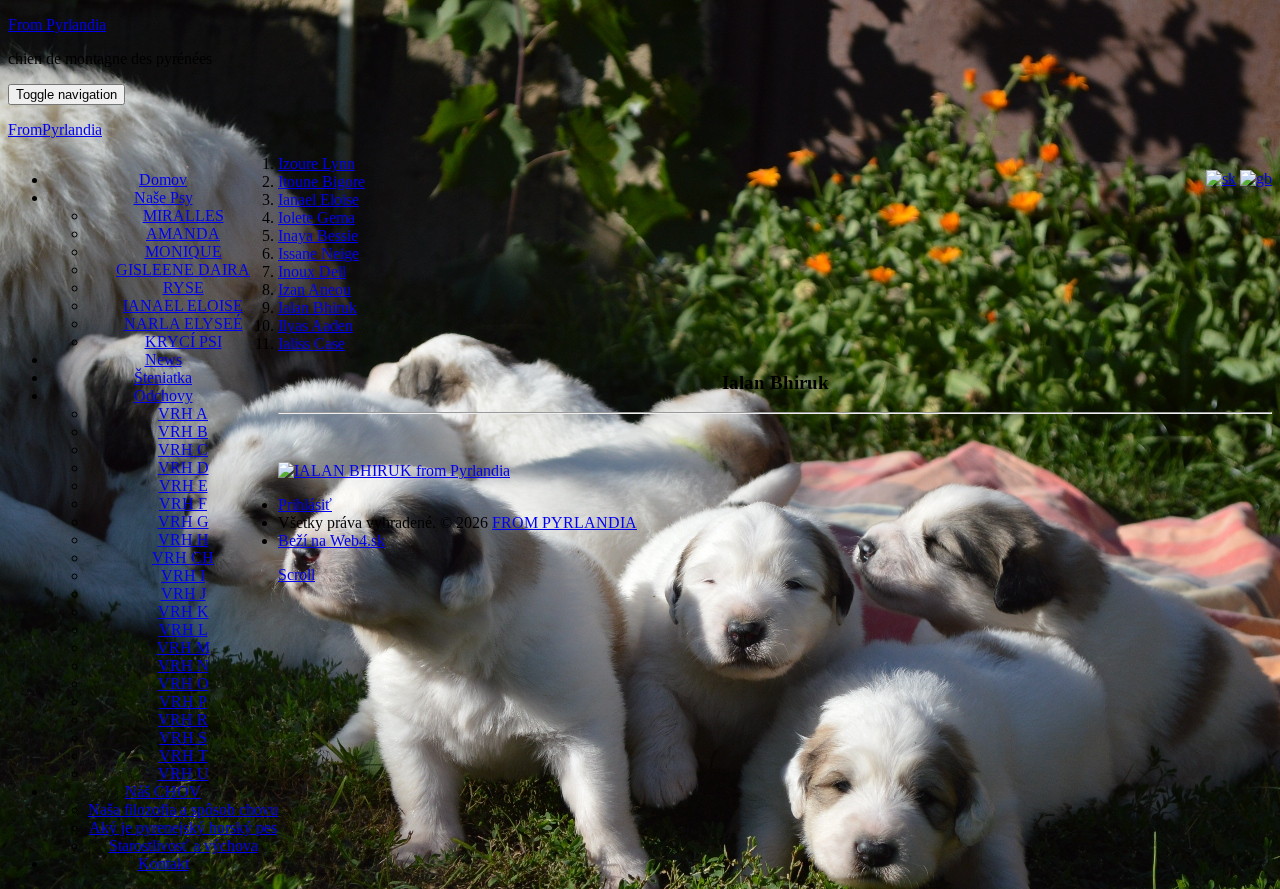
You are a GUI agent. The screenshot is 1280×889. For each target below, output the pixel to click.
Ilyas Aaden (315, 325)
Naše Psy (163, 197)
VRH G (183, 521)
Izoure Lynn (316, 163)
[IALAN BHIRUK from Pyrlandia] (394, 470)
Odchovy (163, 395)
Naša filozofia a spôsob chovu (183, 809)
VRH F (183, 503)
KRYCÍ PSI (183, 341)
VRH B (183, 431)
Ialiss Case (311, 343)
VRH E (183, 485)
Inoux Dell (312, 271)
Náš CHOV (163, 791)
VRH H (183, 539)
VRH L (183, 629)
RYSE (183, 287)
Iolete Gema (316, 217)
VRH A (183, 413)
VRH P (183, 701)
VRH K (183, 611)
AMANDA (183, 233)
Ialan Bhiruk (317, 307)
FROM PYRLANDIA (564, 522)
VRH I (183, 575)
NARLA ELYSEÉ (183, 323)
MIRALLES (183, 215)
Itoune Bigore (321, 181)
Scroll (296, 574)
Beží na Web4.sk (331, 540)
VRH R (183, 719)
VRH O (183, 683)
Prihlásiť (305, 504)
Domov (163, 179)
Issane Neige (318, 253)
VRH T (183, 755)
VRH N (183, 665)
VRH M (183, 647)
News (163, 359)
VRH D (183, 467)
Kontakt (163, 863)
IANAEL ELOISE (183, 305)
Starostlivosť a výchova (183, 845)
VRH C (183, 449)
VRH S (183, 737)
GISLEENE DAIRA (183, 269)
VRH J (183, 593)
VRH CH (183, 557)
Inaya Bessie (318, 235)
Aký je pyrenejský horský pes (183, 827)
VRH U (183, 773)
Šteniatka (163, 377)
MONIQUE (183, 251)
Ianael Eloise (318, 199)
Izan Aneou (314, 289)
